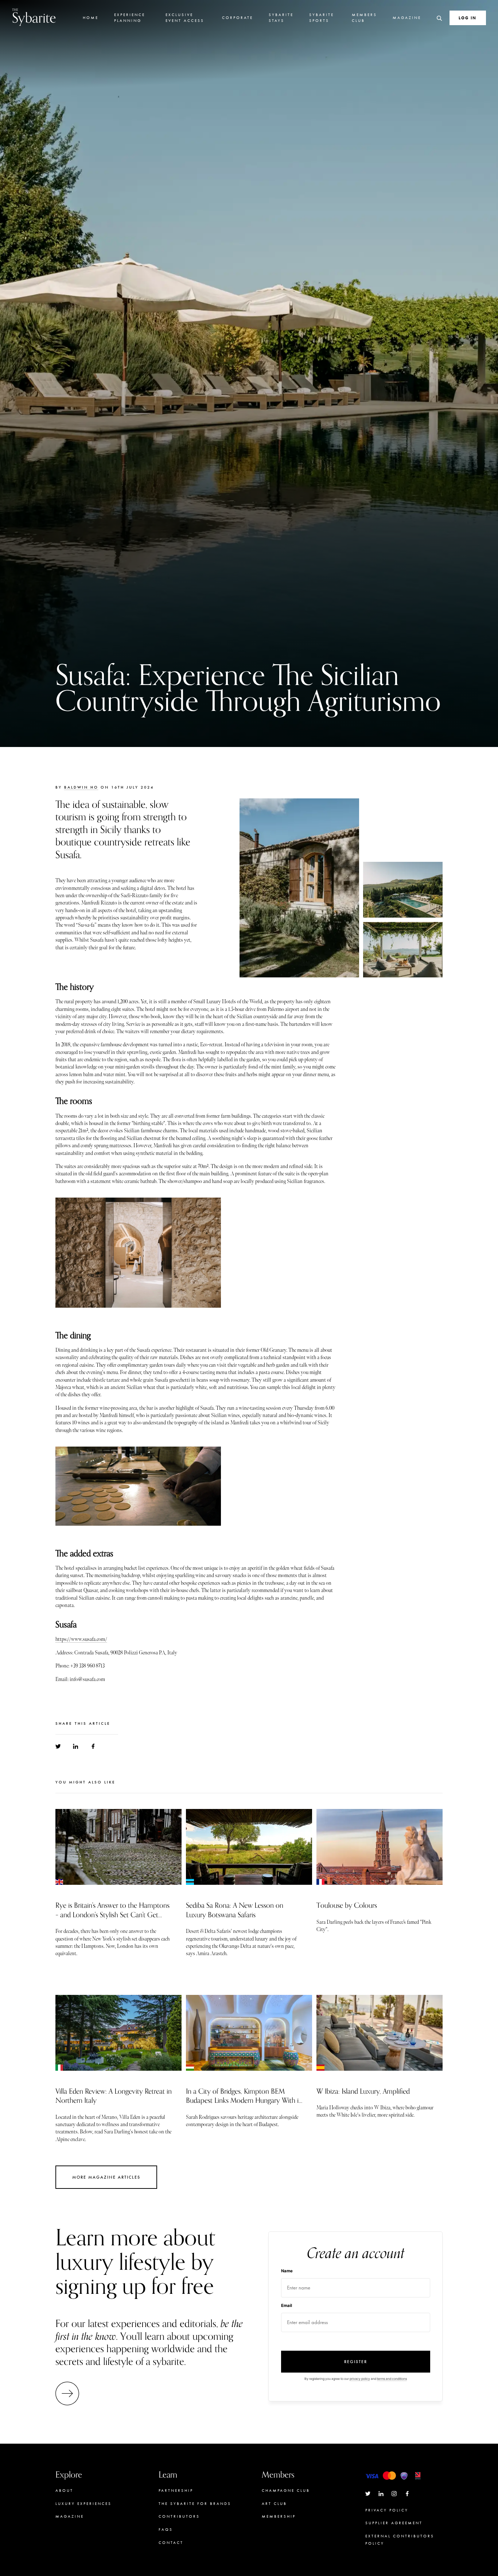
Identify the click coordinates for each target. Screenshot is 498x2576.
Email (287, 2305)
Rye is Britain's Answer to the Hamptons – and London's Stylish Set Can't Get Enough (112, 1915)
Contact (171, 2542)
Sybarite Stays (281, 17)
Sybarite (34, 17)
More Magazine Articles (106, 2177)
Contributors (179, 2516)
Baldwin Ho (81, 787)
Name (287, 2271)
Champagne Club (286, 2490)
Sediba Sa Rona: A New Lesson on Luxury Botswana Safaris (235, 1910)
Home (91, 17)
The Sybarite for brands (195, 2503)
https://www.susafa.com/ (81, 1639)
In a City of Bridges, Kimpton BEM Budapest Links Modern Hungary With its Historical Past (245, 2101)
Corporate (238, 17)
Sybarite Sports (322, 17)
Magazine (407, 17)
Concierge (277, 2530)
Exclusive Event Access (185, 17)
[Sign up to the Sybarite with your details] (69, 2394)
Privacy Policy (387, 2510)
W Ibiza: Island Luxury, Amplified (363, 2091)
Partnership (176, 2490)
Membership (279, 2516)
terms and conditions (392, 2379)
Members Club (364, 17)
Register (356, 2362)
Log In (468, 18)
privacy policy (360, 2379)
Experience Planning (130, 17)
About (64, 2490)
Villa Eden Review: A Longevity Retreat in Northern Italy (114, 2096)
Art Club (274, 2503)
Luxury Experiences (83, 2503)
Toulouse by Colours (347, 1906)
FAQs (166, 2529)
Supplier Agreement (394, 2523)
